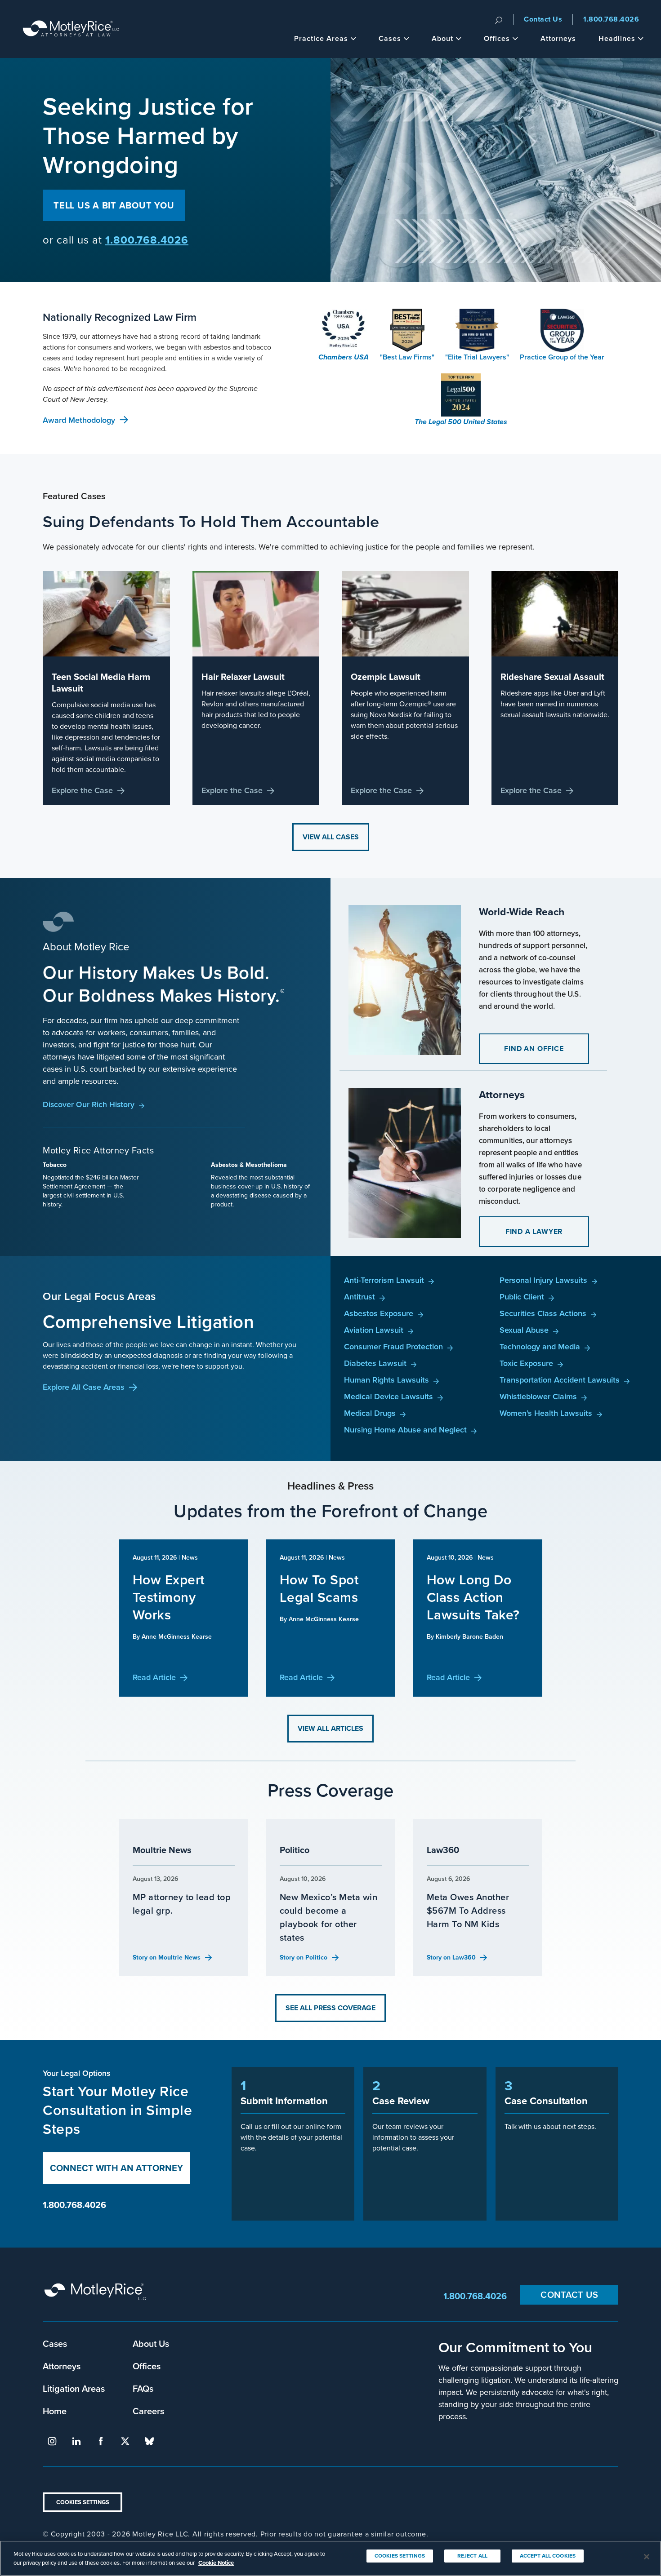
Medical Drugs (370, 1413)
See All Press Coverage (330, 2008)
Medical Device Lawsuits (389, 1396)
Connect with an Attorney (116, 2168)
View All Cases (331, 837)
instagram (52, 2441)
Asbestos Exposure (379, 1313)
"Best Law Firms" (407, 357)
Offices (497, 38)
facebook (101, 2441)
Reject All (472, 2556)
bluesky (149, 2441)
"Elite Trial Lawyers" (477, 357)
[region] (330, 2558)
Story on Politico (304, 1957)
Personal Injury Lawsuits (543, 1280)
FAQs (143, 2388)
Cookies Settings (83, 2502)
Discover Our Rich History (89, 1104)
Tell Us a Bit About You (114, 205)
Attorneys (558, 38)
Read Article (154, 1677)
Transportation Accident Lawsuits (560, 1380)
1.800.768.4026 (611, 19)
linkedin (76, 2441)
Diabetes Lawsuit (375, 1363)
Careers (148, 2411)
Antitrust (360, 1297)
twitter (125, 2441)
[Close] (647, 2557)
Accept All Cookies (548, 2556)
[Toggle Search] (499, 19)
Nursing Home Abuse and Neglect (405, 1430)
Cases (390, 38)
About (442, 38)
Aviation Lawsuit (374, 1330)
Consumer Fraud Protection (393, 1346)
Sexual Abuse (524, 1330)
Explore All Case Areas (84, 1387)
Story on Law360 (451, 1957)
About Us (151, 2343)
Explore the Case (82, 790)
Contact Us (543, 19)
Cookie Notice (216, 2562)
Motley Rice (97, 2296)
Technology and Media (540, 1346)
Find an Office (534, 1049)
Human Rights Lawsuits (386, 1380)
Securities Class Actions (543, 1313)
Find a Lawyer (534, 1231)
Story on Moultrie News (167, 1957)
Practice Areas (321, 38)
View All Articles (330, 1728)
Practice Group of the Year (562, 357)
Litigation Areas (74, 2388)
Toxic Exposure (526, 1363)
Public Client (522, 1297)
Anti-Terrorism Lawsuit (384, 1280)
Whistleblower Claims (538, 1396)
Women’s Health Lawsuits (546, 1413)
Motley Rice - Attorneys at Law (71, 29)
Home (55, 2411)
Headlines (617, 38)
